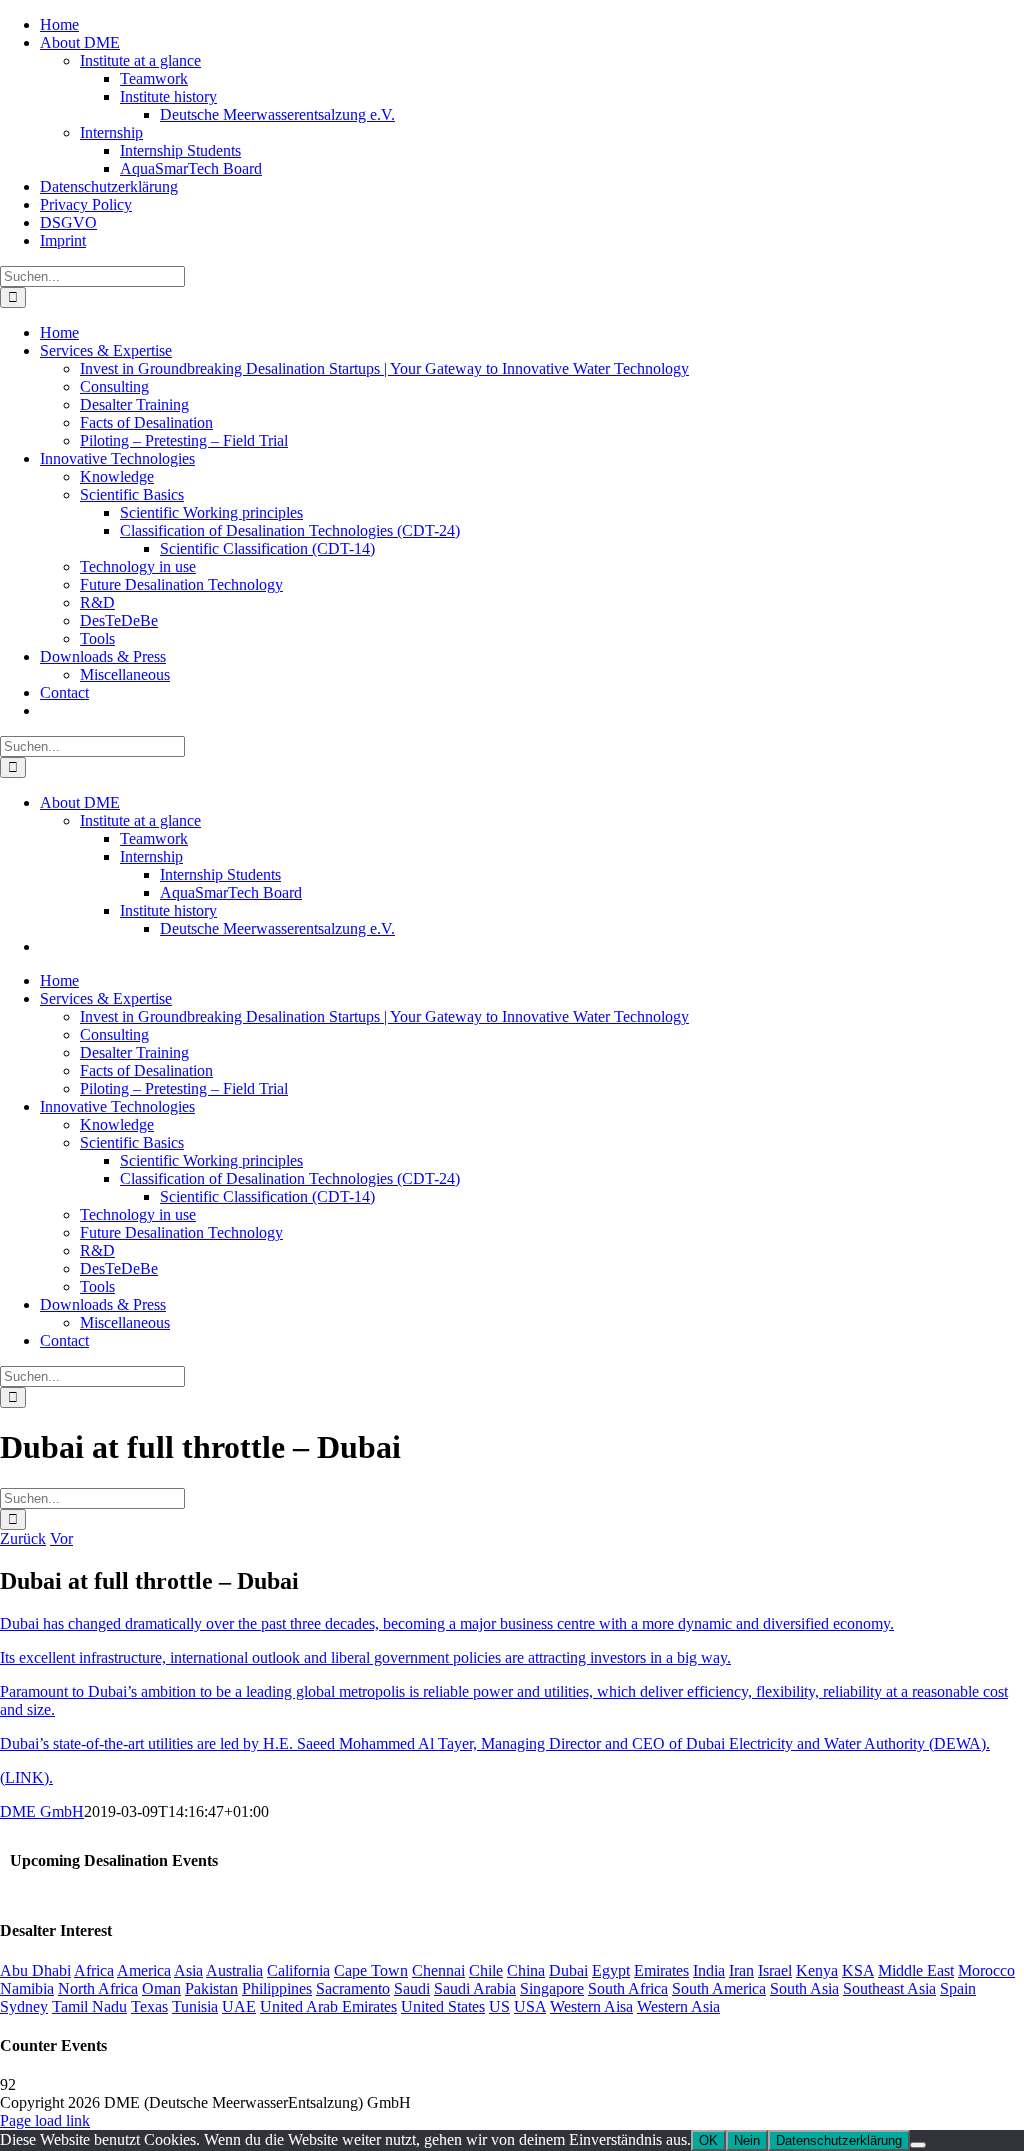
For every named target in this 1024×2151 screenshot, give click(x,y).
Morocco (986, 1970)
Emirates (661, 1970)
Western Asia (678, 2006)
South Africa (628, 1988)
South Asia (804, 1988)
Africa (94, 1970)
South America (719, 1988)
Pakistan (211, 1988)
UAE (239, 2006)
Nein (747, 2140)
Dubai (568, 1970)
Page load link (45, 2120)
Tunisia (195, 2006)
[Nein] (918, 2145)
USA (530, 2006)
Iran (741, 1970)
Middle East (916, 1970)
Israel (775, 1970)
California (298, 1970)
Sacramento (353, 1988)
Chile (486, 1970)
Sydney (24, 2006)
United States (443, 2006)
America (144, 1970)
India (709, 1970)
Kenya (817, 1970)
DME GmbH (42, 1811)
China (526, 1970)
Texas (149, 2006)
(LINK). (26, 1777)
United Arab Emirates (328, 2006)
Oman (161, 1988)
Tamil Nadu (89, 2006)
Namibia (27, 1988)
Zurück (23, 1538)
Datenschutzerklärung (839, 2140)
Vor (61, 1538)
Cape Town (371, 1970)
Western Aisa (591, 2006)
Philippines (277, 1988)
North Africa (98, 1988)
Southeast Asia (889, 1988)
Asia (188, 1970)
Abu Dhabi (35, 1970)
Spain (958, 1988)
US (499, 2006)
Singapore (552, 1988)
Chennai (438, 1970)
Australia (234, 1970)
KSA (858, 1970)
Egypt (611, 1970)
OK (708, 2140)
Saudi (412, 1988)
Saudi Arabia (475, 1988)
